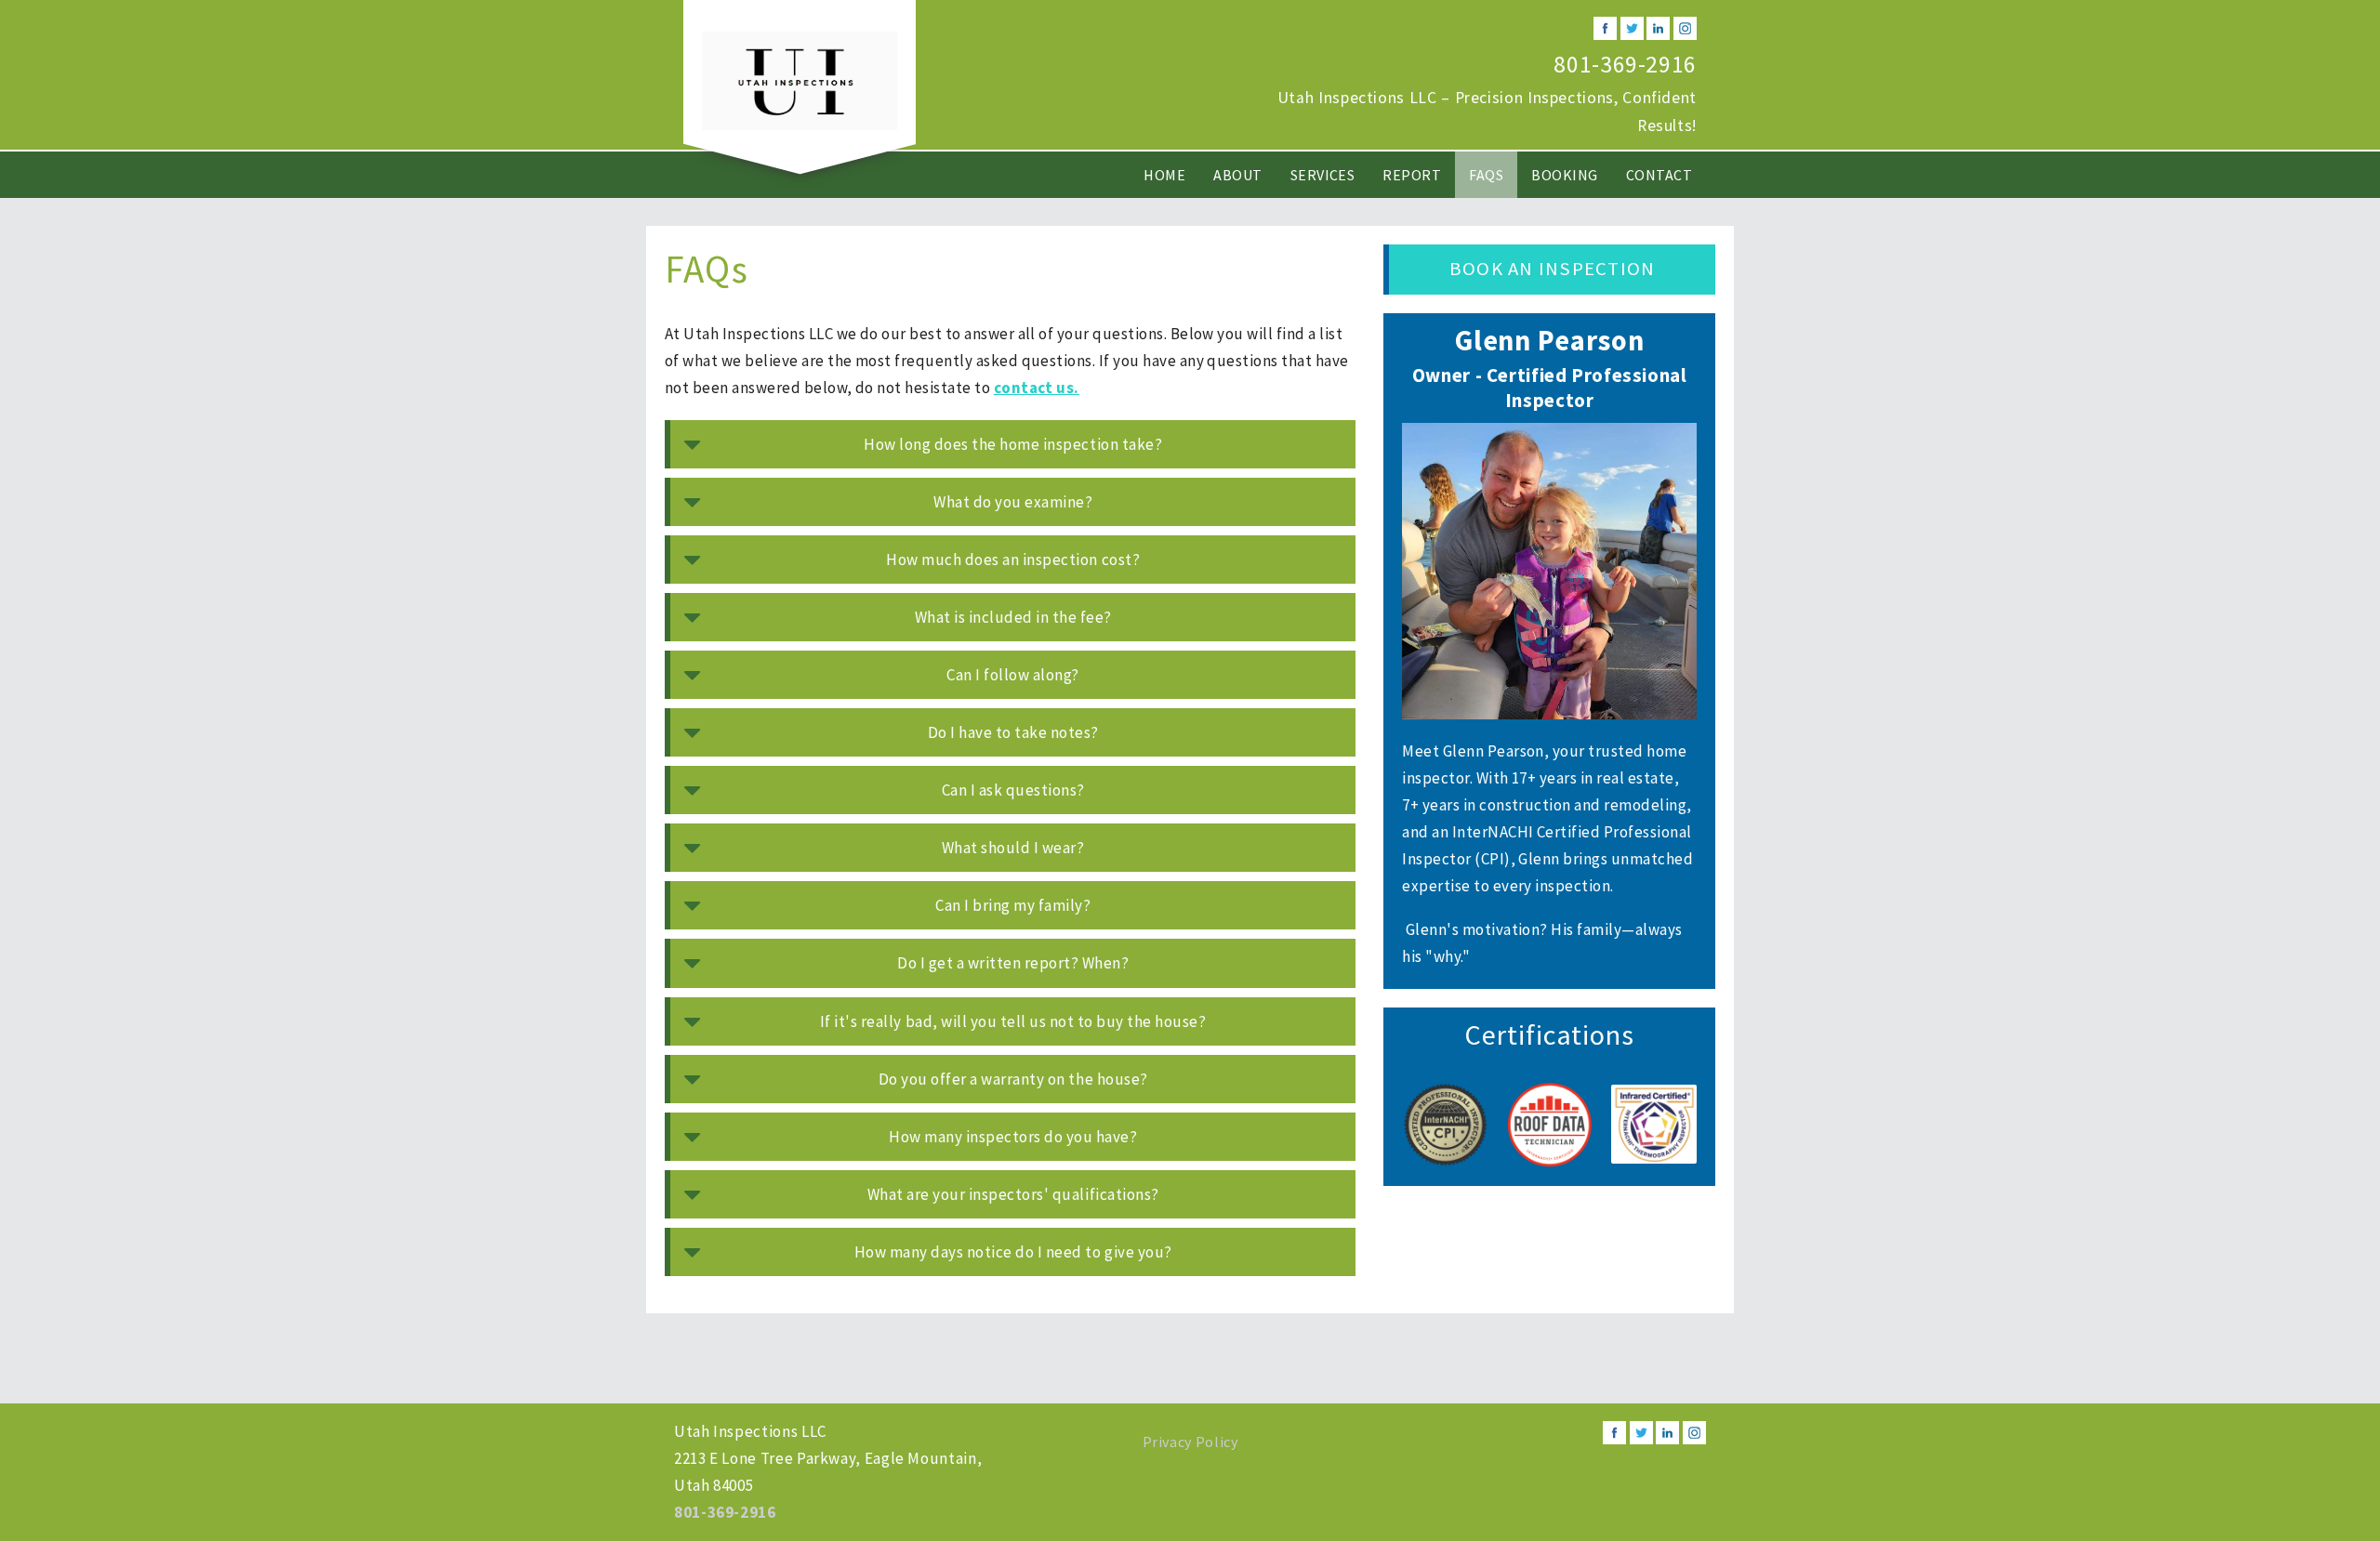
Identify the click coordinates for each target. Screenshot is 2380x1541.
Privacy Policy (1190, 1442)
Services (1323, 175)
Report (1412, 175)
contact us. (1037, 388)
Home (1164, 175)
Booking (1564, 175)
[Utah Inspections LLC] (800, 79)
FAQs (1486, 175)
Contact (1659, 175)
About (1237, 175)
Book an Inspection (1552, 269)
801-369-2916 (1625, 64)
